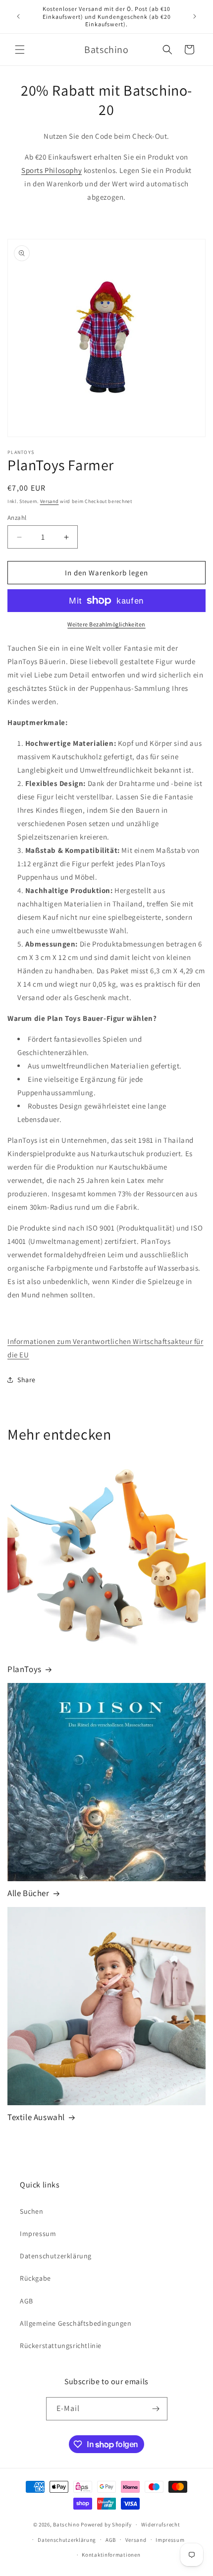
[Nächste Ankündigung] (195, 16)
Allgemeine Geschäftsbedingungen (76, 2323)
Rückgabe (35, 2278)
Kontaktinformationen (111, 2555)
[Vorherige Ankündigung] (18, 16)
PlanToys (25, 1669)
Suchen (32, 2211)
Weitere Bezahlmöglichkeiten (106, 624)
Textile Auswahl (36, 2117)
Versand (50, 501)
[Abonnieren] (156, 2409)
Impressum (38, 2234)
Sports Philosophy (52, 170)
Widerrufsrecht (161, 2524)
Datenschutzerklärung (56, 2256)
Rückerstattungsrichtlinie (61, 2346)
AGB (27, 2301)
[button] (20, 50)
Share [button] (27, 1380)
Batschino (66, 2524)
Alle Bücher (28, 1893)
